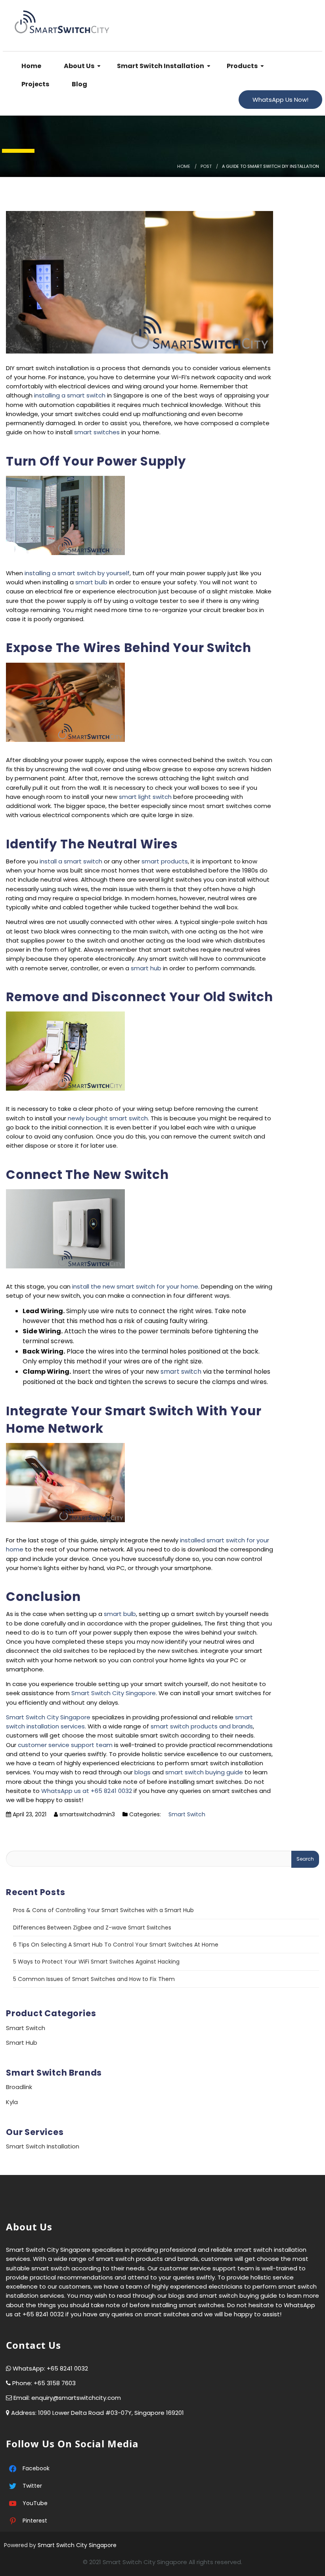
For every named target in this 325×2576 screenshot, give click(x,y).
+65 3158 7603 (55, 2383)
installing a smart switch (70, 395)
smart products (165, 861)
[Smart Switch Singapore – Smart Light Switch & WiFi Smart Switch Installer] (64, 20)
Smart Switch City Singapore (114, 1693)
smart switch (181, 1372)
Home (31, 66)
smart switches (97, 432)
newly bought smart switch (108, 1118)
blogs (142, 1772)
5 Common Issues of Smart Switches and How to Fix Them (94, 1979)
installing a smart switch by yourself (77, 573)
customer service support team (65, 1745)
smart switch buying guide (205, 1772)
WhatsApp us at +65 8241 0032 (87, 1791)
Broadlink (19, 2087)
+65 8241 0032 (67, 2368)
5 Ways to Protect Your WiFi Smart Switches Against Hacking (96, 1962)
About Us (78, 66)
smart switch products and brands (202, 1726)
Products (242, 66)
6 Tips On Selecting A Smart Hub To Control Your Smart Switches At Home (116, 1945)
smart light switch (145, 797)
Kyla (12, 2102)
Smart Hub (22, 2043)
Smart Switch (187, 1814)
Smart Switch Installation (160, 66)
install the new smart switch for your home (135, 1286)
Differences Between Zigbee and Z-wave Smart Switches (92, 1928)
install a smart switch (71, 861)
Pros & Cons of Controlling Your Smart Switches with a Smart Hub (103, 1910)
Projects (35, 84)
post (206, 166)
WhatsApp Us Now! (280, 100)
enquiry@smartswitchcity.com (76, 2398)
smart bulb (91, 582)
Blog (79, 84)
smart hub (146, 968)
